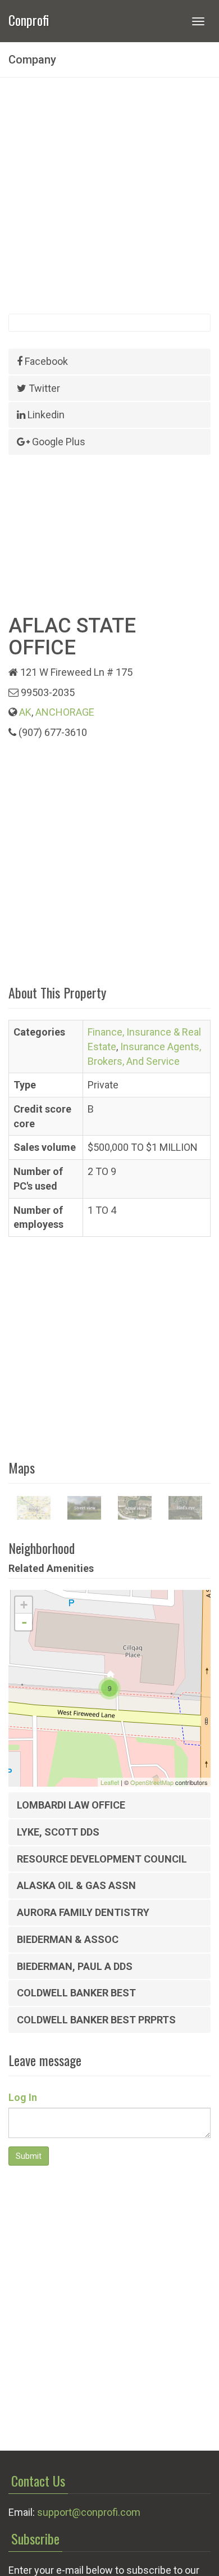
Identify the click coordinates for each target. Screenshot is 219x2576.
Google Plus (58, 442)
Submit (29, 2156)
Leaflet (110, 1782)
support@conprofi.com (89, 2512)
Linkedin (45, 415)
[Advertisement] (109, 196)
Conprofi (29, 19)
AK (25, 712)
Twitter (43, 388)
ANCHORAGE (65, 712)
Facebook (45, 361)
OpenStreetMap (152, 1782)
